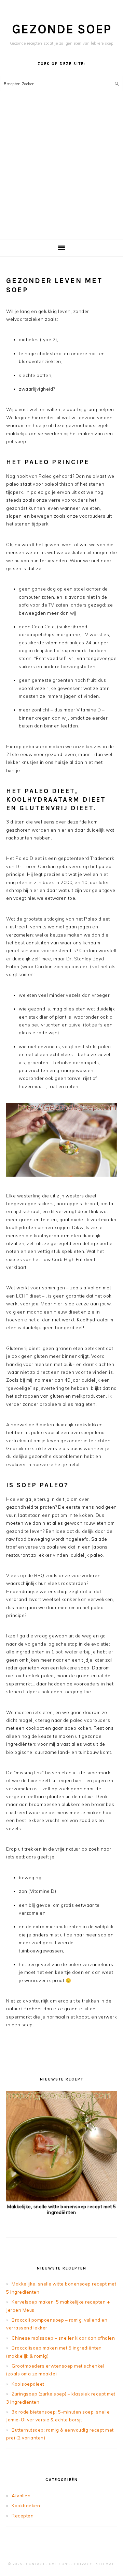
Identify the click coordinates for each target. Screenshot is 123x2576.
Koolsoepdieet (28, 2384)
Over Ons (60, 2564)
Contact (36, 2564)
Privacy (83, 2564)
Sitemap (106, 2564)
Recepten (23, 2516)
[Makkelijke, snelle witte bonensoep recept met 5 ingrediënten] (61, 2200)
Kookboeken (26, 2506)
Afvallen (21, 2496)
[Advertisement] (61, 174)
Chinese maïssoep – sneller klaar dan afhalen (63, 2338)
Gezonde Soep (62, 29)
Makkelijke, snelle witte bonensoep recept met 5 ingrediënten (61, 2209)
